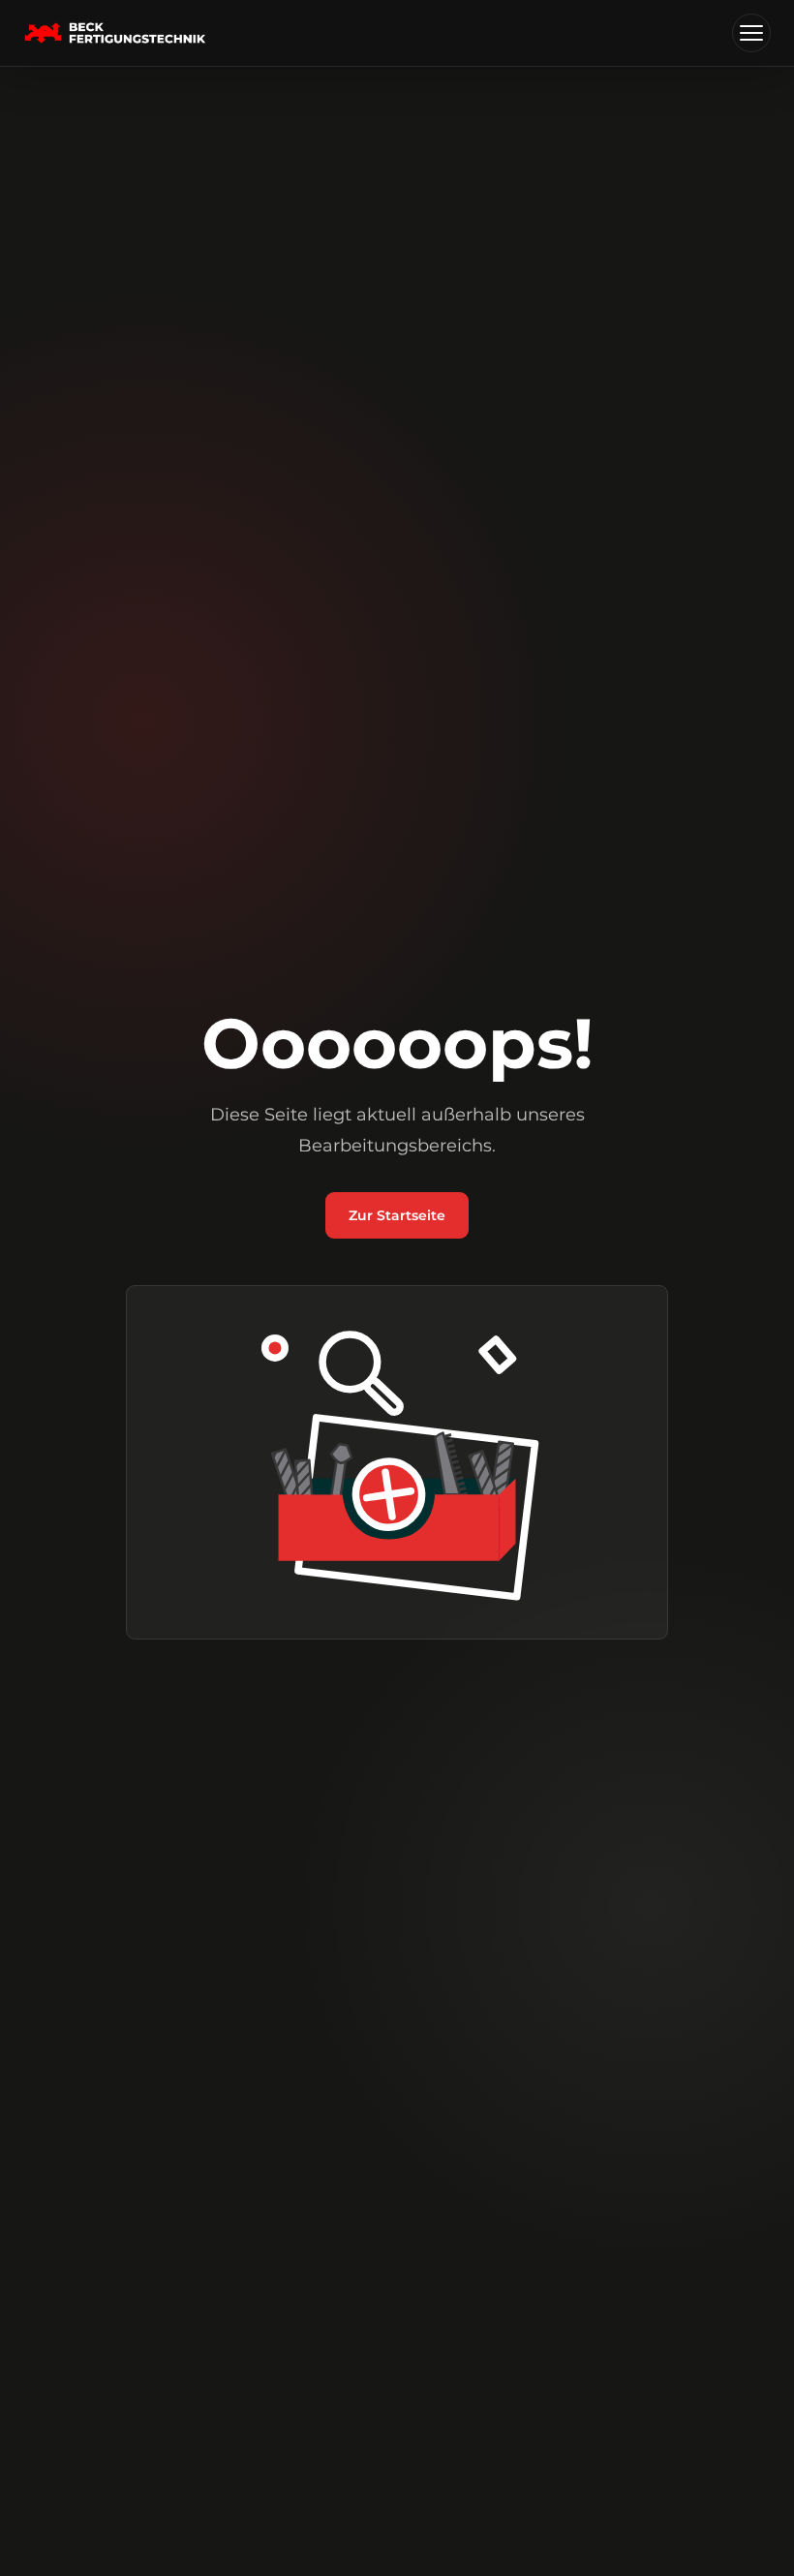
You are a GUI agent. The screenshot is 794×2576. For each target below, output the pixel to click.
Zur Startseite (397, 1215)
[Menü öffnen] (751, 33)
